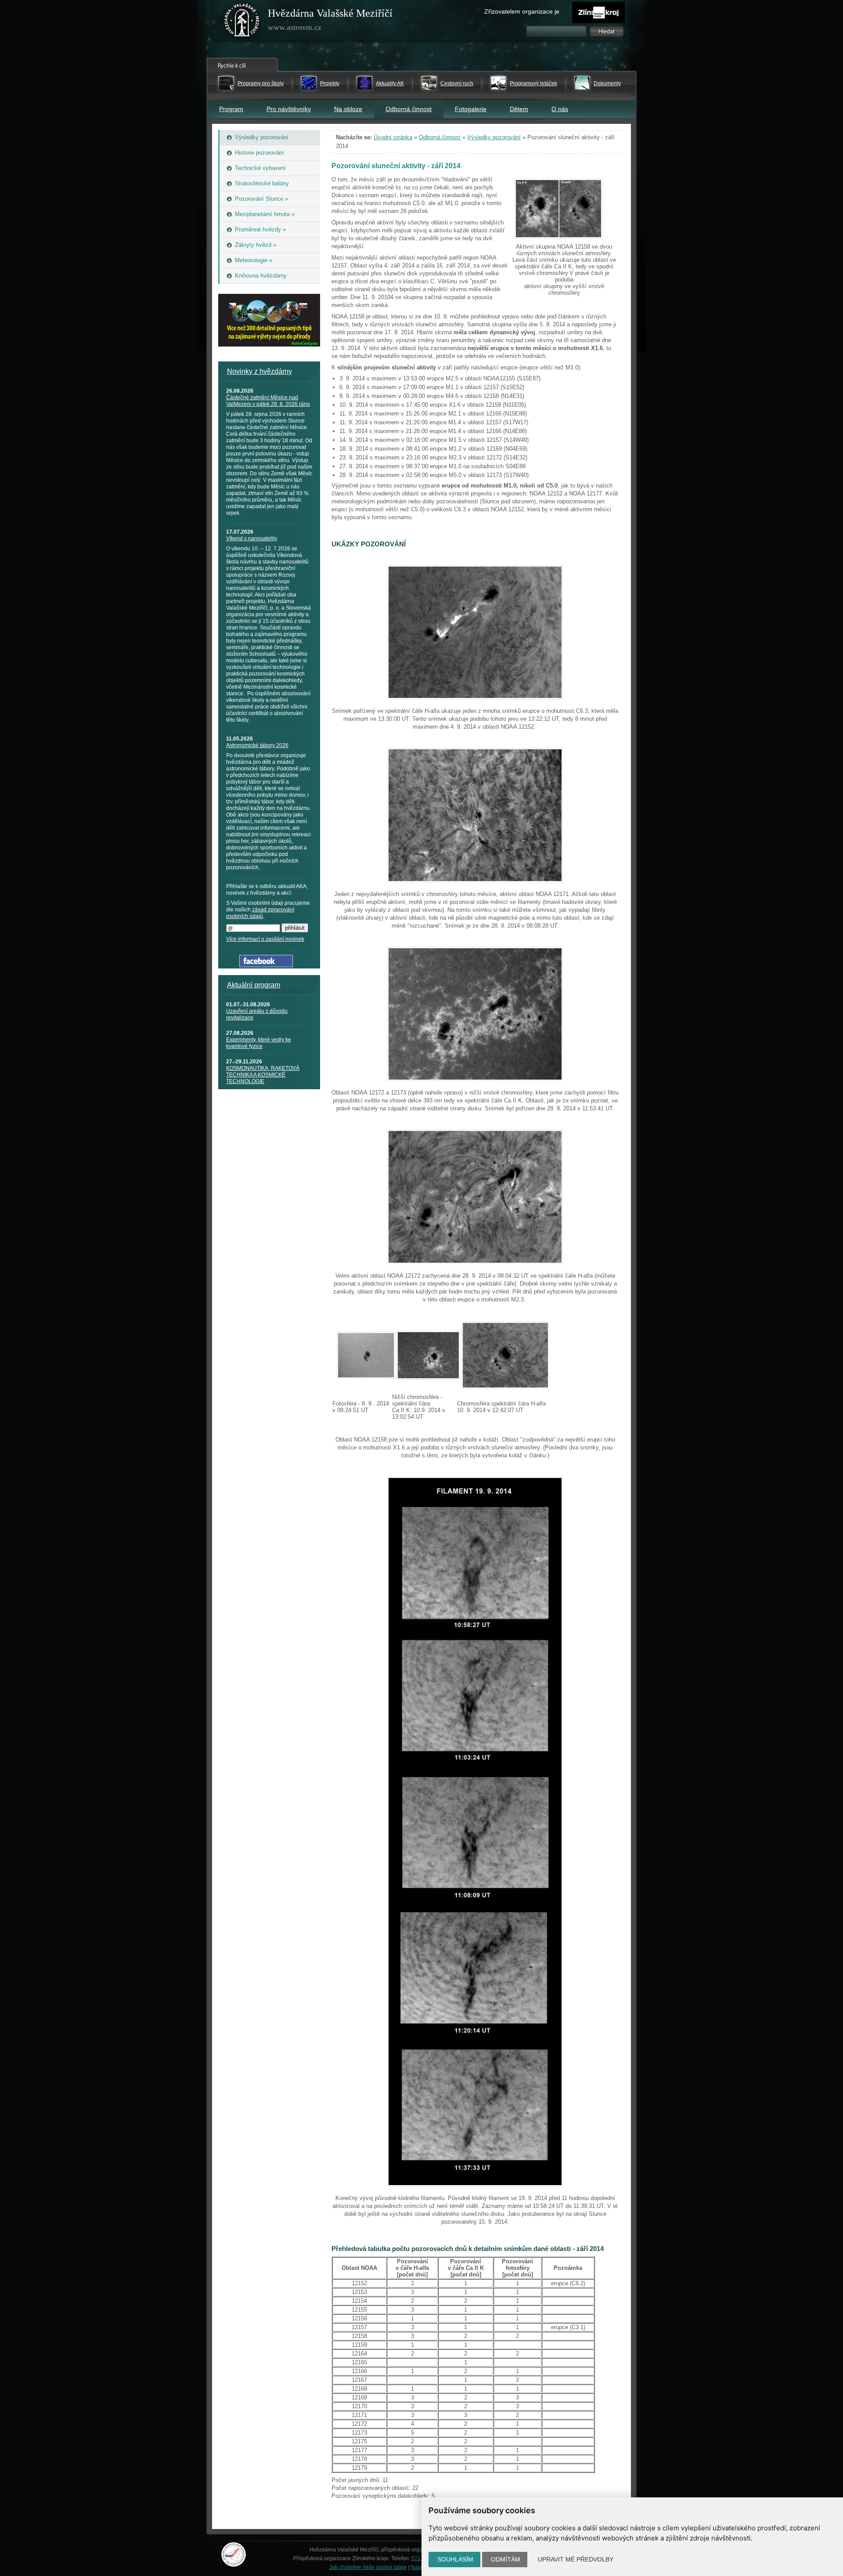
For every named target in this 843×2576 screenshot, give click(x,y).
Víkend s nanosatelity (252, 538)
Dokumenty (607, 83)
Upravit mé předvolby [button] (576, 2559)
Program (231, 109)
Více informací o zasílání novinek (265, 939)
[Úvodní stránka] (242, 22)
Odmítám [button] (506, 2559)
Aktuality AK (390, 83)
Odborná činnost (409, 109)
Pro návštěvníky (289, 109)
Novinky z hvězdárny (259, 371)
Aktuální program (254, 985)
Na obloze (348, 109)
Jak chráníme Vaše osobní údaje (368, 2567)
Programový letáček (533, 83)
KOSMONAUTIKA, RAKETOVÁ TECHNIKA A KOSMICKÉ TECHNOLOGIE (263, 1075)
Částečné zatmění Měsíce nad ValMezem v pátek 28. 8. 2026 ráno (268, 401)
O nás (560, 109)
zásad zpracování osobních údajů (260, 913)
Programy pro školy (261, 83)
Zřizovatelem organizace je (522, 11)
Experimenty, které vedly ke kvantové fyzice (259, 1043)
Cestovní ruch (457, 83)
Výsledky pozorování (494, 137)
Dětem (519, 109)
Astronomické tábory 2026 (257, 745)
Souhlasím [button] (455, 2559)
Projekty (330, 83)
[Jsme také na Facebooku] (266, 965)
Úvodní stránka (393, 137)
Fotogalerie (471, 109)
